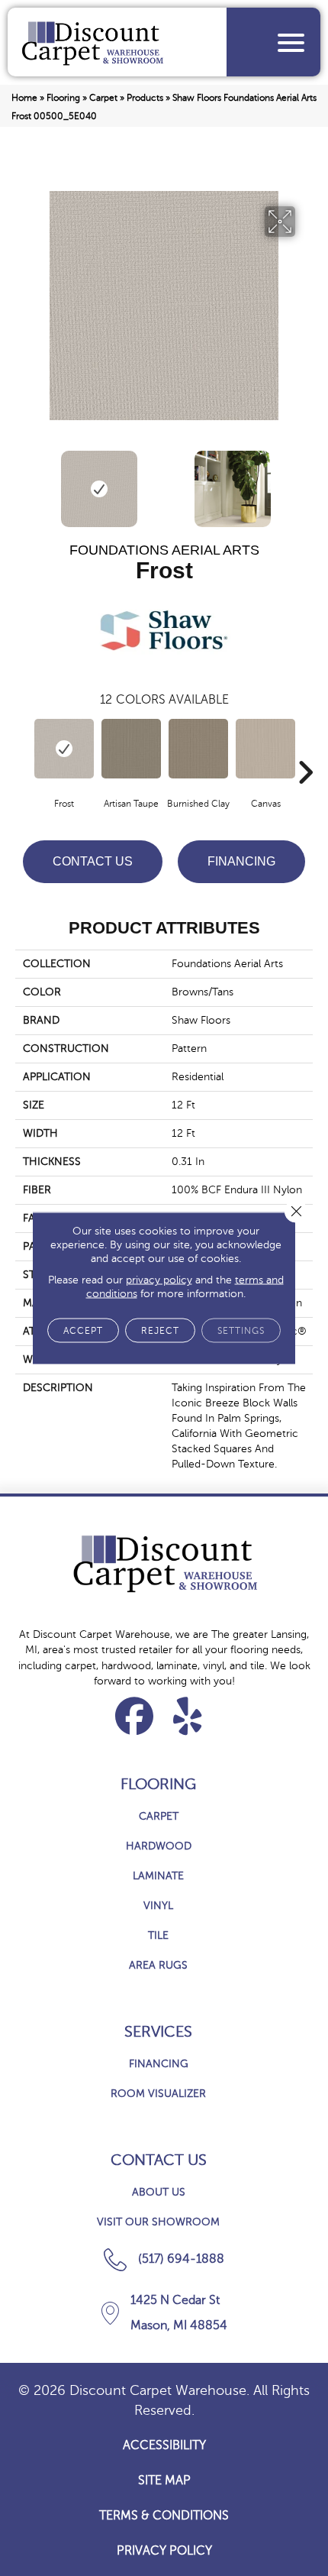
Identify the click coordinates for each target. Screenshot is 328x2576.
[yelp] (188, 1716)
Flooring (63, 98)
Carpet (103, 98)
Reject (160, 1331)
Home (24, 98)
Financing (241, 861)
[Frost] (64, 749)
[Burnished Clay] (198, 749)
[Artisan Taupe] (131, 749)
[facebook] (135, 1716)
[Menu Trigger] (291, 42)
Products (145, 98)
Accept (83, 1331)
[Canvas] (265, 749)
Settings (241, 1331)
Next (305, 481)
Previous (23, 481)
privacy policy (159, 1280)
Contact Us (93, 861)
